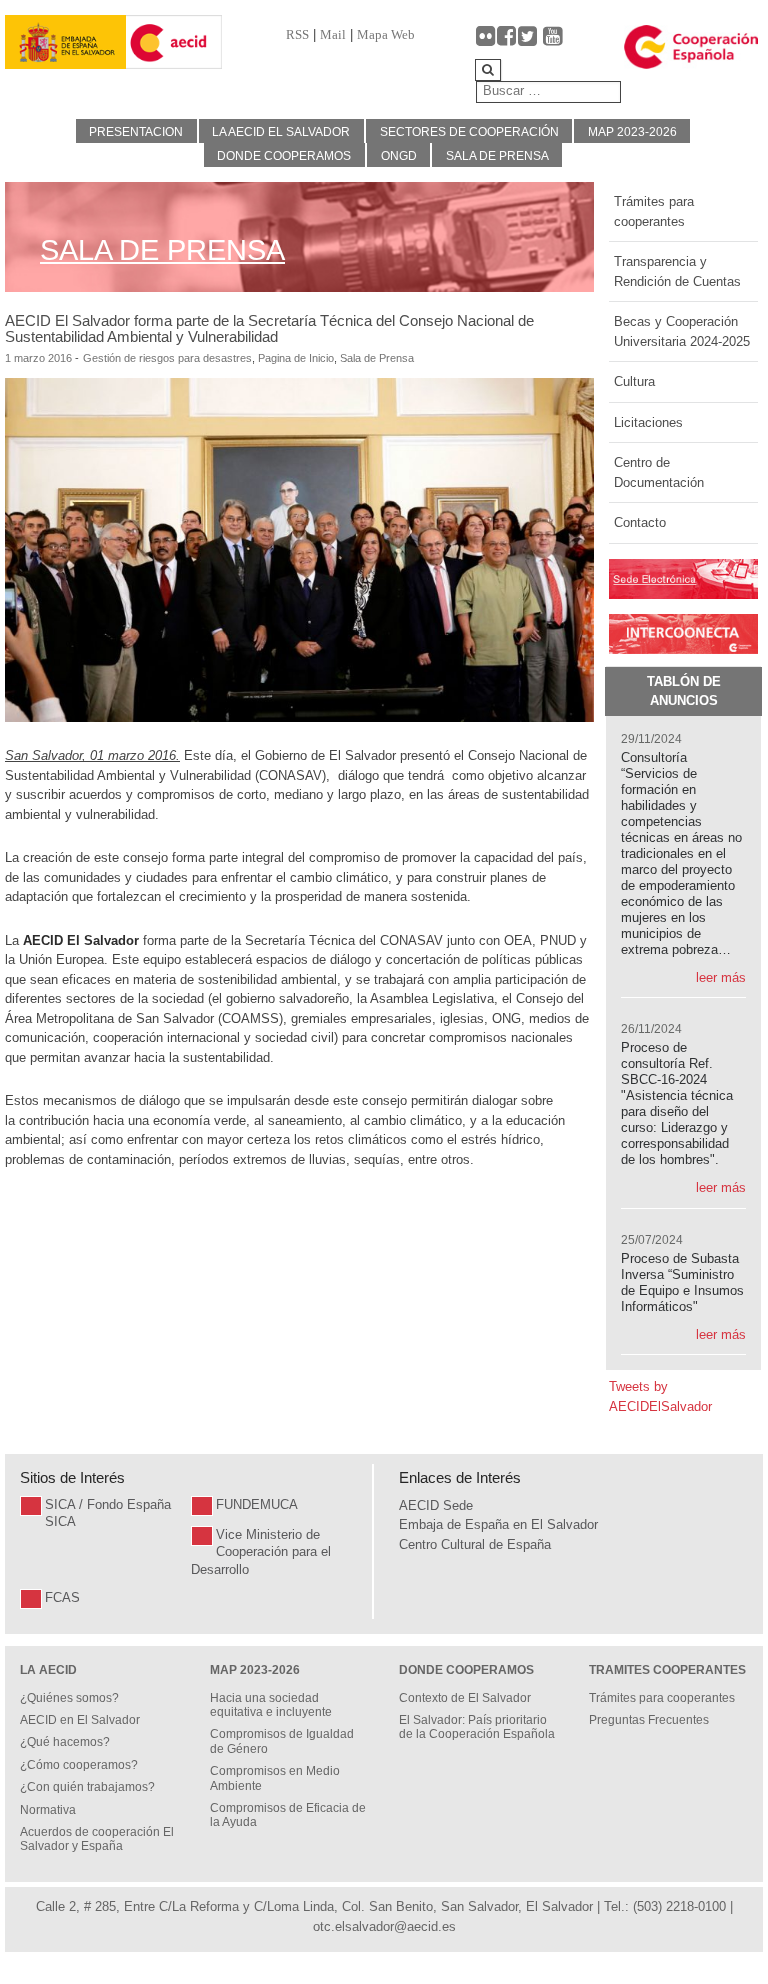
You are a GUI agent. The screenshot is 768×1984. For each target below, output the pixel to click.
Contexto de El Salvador (465, 1698)
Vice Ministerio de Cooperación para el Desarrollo (261, 1552)
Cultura (634, 381)
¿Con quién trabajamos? (87, 1787)
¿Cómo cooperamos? (79, 1765)
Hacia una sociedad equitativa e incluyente (271, 1705)
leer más (721, 977)
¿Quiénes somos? (69, 1698)
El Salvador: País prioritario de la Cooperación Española (477, 1727)
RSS (297, 34)
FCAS (62, 1597)
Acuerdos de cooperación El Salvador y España (97, 1839)
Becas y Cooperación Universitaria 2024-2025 (682, 331)
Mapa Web (386, 34)
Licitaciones (648, 422)
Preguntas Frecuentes (649, 1720)
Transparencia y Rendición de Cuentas (677, 271)
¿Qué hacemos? (65, 1742)
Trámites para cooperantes (654, 211)
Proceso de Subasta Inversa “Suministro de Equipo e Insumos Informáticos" (682, 1282)
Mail (333, 34)
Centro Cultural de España (475, 1544)
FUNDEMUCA (257, 1504)
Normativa (48, 1810)
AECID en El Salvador (80, 1720)
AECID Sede (436, 1505)
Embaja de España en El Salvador (498, 1524)
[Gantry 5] (65, 42)
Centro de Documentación (659, 472)
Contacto (640, 522)
